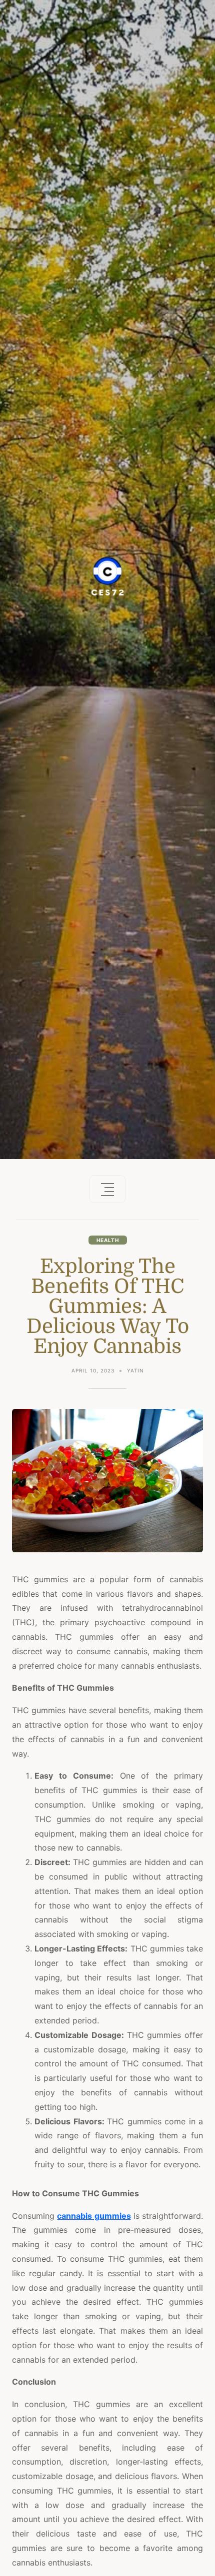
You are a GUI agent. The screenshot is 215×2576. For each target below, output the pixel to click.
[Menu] (107, 1189)
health (108, 1240)
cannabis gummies (94, 2216)
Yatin (135, 1370)
